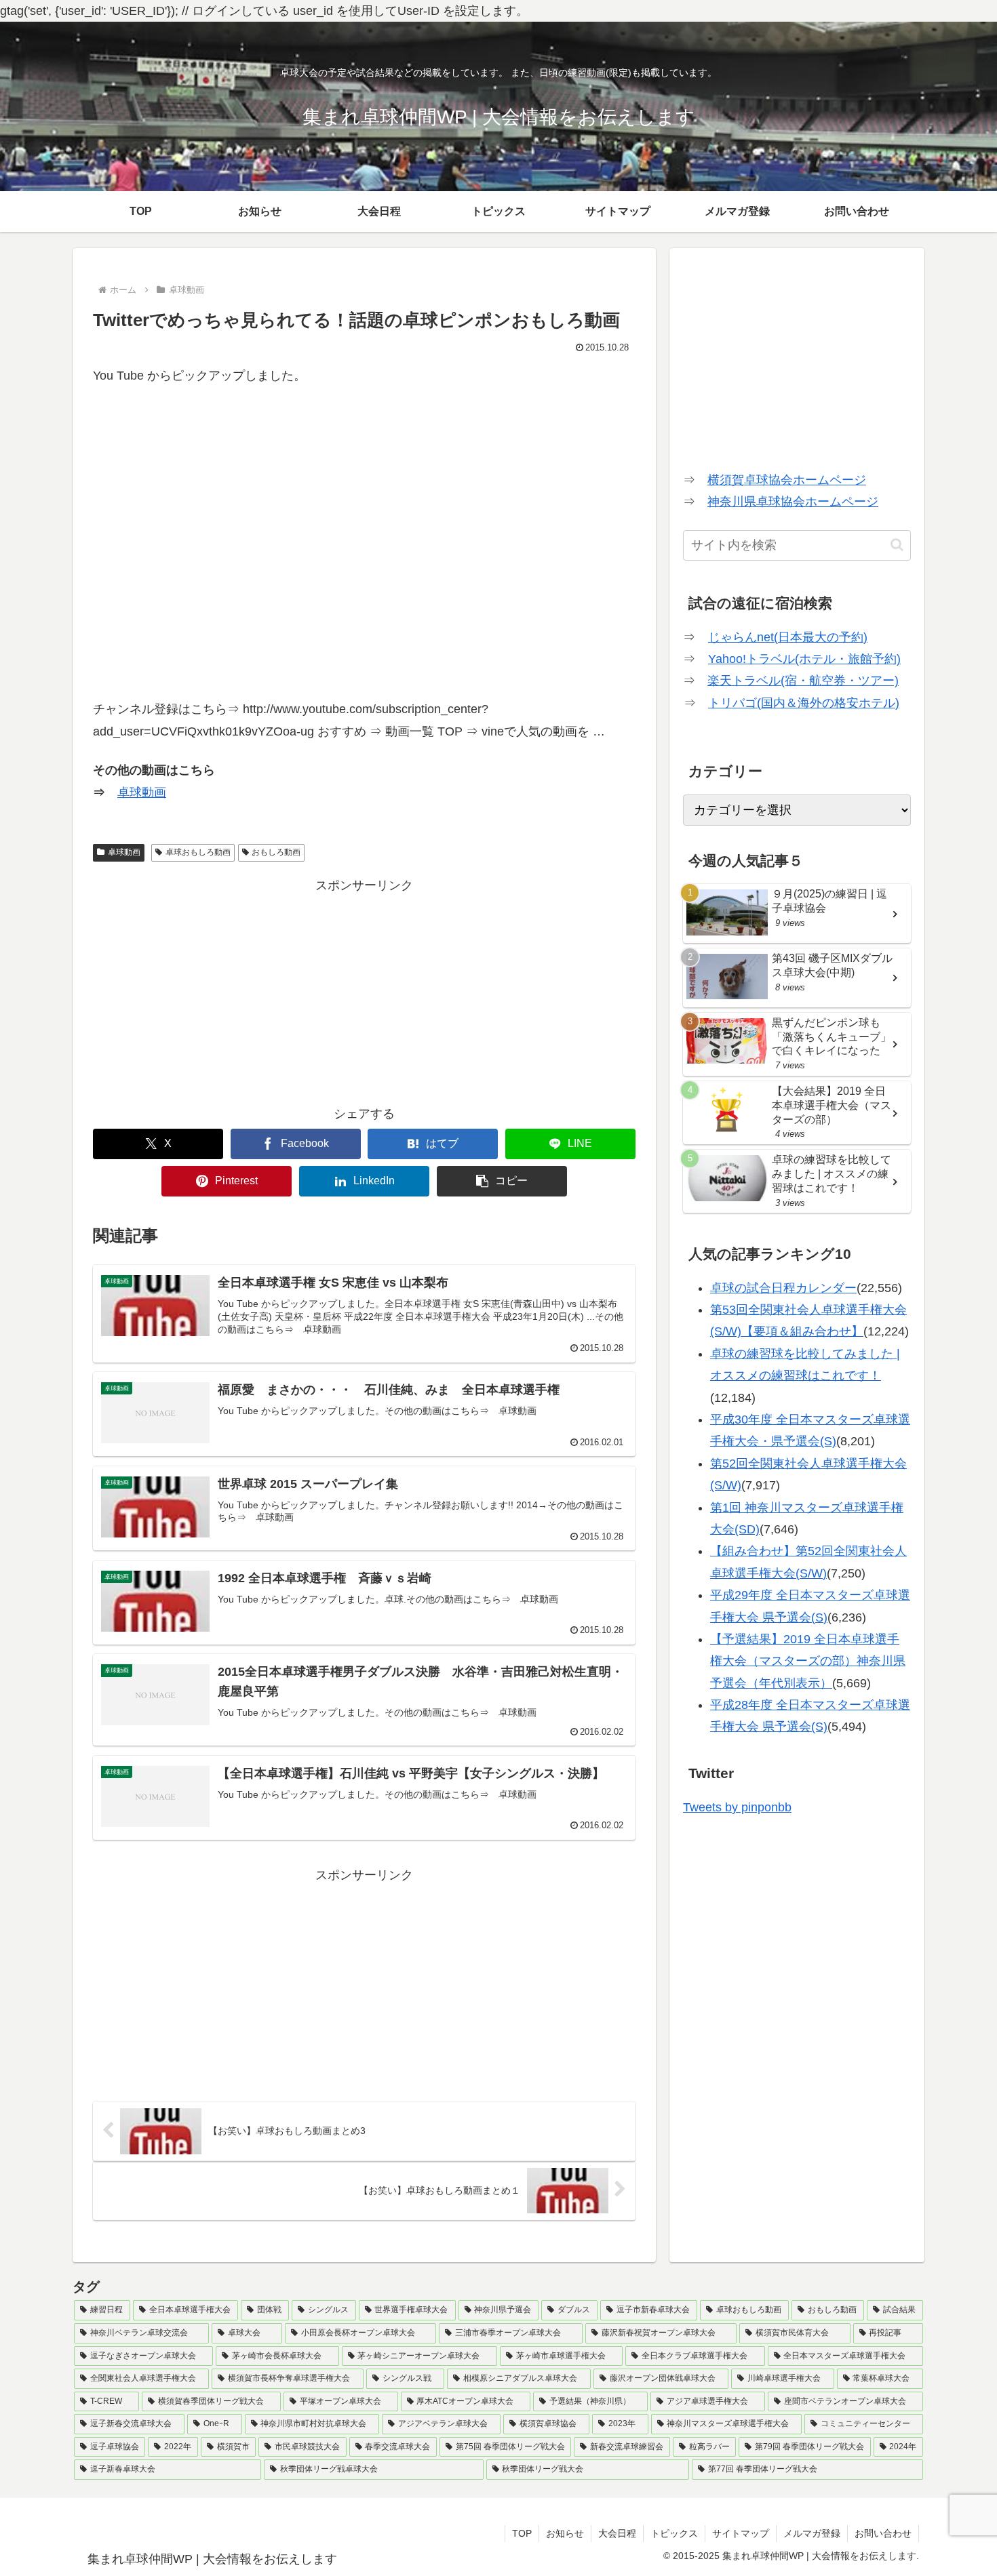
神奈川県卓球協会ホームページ (793, 502)
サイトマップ (741, 2533)
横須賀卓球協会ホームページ (787, 480)
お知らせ (565, 2533)
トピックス (674, 2533)
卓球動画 (142, 792)
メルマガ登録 (812, 2533)
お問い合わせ (883, 2533)
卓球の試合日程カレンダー (783, 1288)
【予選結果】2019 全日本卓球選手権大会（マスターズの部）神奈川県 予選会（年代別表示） (808, 1661)
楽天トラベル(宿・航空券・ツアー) (803, 681)
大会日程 (617, 2533)
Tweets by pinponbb (737, 1807)
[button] (502, 1181)
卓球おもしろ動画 (198, 852)
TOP (522, 2533)
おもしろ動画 (276, 852)
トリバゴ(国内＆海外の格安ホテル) (804, 703)
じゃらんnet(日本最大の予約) (788, 637)
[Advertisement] (364, 991)
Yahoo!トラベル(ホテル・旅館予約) (804, 659)
